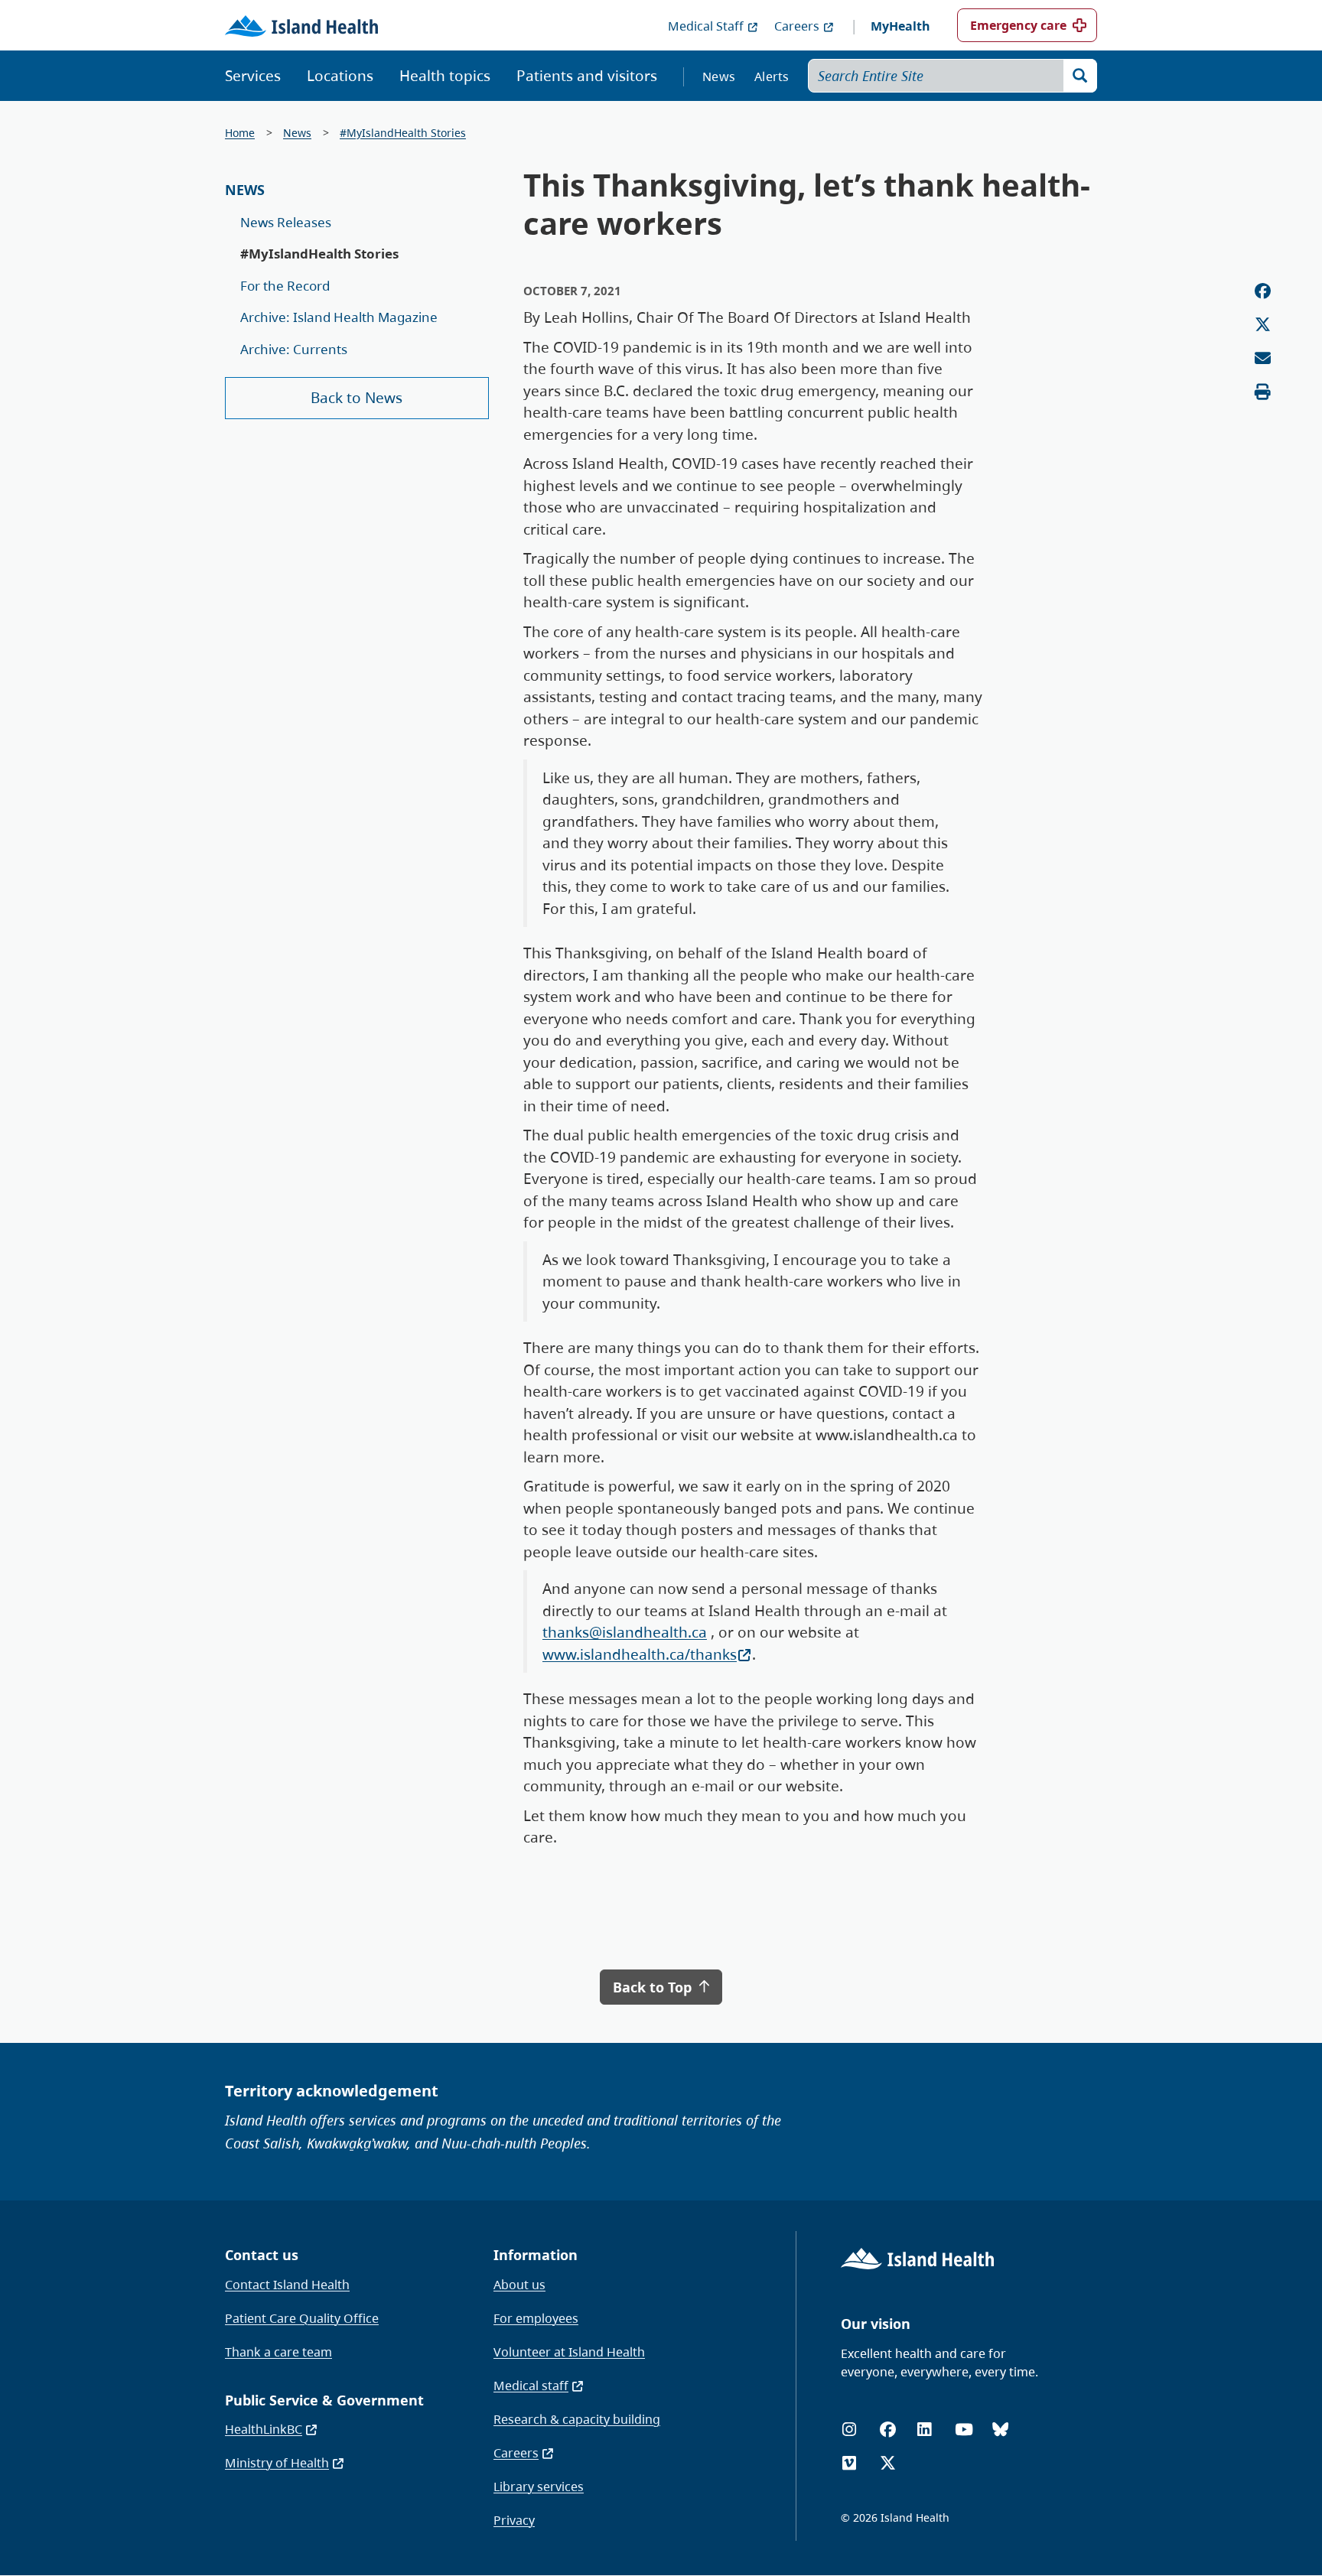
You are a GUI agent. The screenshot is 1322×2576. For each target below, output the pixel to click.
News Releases (286, 222)
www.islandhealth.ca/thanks (640, 1654)
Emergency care (1018, 25)
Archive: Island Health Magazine (339, 317)
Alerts (772, 76)
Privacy (514, 2520)
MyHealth (900, 26)
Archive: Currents (294, 349)
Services (253, 76)
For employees (536, 2318)
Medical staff (531, 2386)
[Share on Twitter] (1263, 325)
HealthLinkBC (264, 2429)
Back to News (357, 398)
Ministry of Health (277, 2463)
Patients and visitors (587, 76)
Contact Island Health (287, 2285)
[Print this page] (1263, 392)
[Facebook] (888, 2430)
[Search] (1080, 76)
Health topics (445, 76)
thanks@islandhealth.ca (625, 1632)
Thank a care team (278, 2352)
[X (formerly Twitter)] (888, 2463)
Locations (340, 76)
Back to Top (654, 1987)
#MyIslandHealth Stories (403, 133)
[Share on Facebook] (1263, 291)
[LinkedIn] (924, 2430)
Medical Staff (706, 26)
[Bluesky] (1000, 2430)
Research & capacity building (577, 2419)
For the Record (285, 286)
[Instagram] (849, 2430)
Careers (797, 26)
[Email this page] (1263, 358)
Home (240, 133)
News (719, 76)
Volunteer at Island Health (569, 2352)
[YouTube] (964, 2430)
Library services (539, 2487)
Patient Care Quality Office (302, 2318)
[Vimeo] (849, 2463)
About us (519, 2285)
